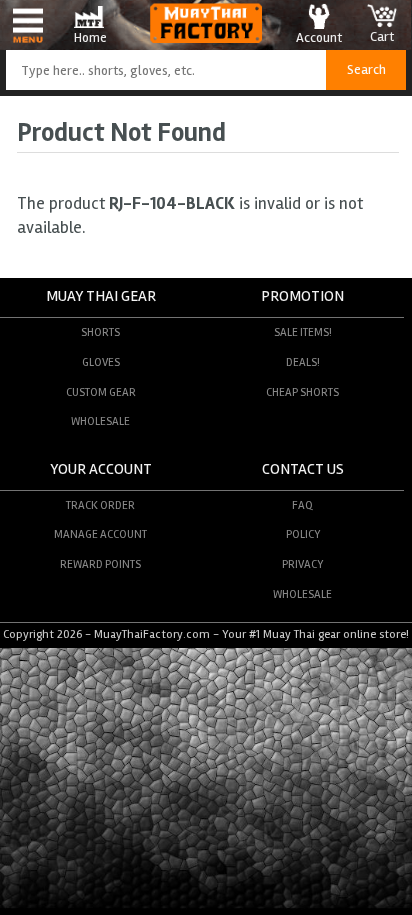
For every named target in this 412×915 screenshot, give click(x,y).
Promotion (302, 296)
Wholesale (100, 421)
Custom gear (101, 392)
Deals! (303, 362)
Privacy (302, 564)
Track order (100, 505)
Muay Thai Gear (101, 296)
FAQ (302, 505)
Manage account (100, 534)
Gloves (101, 362)
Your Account (101, 469)
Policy (303, 534)
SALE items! (303, 332)
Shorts (100, 332)
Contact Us (303, 469)
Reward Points (100, 564)
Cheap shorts (302, 392)
